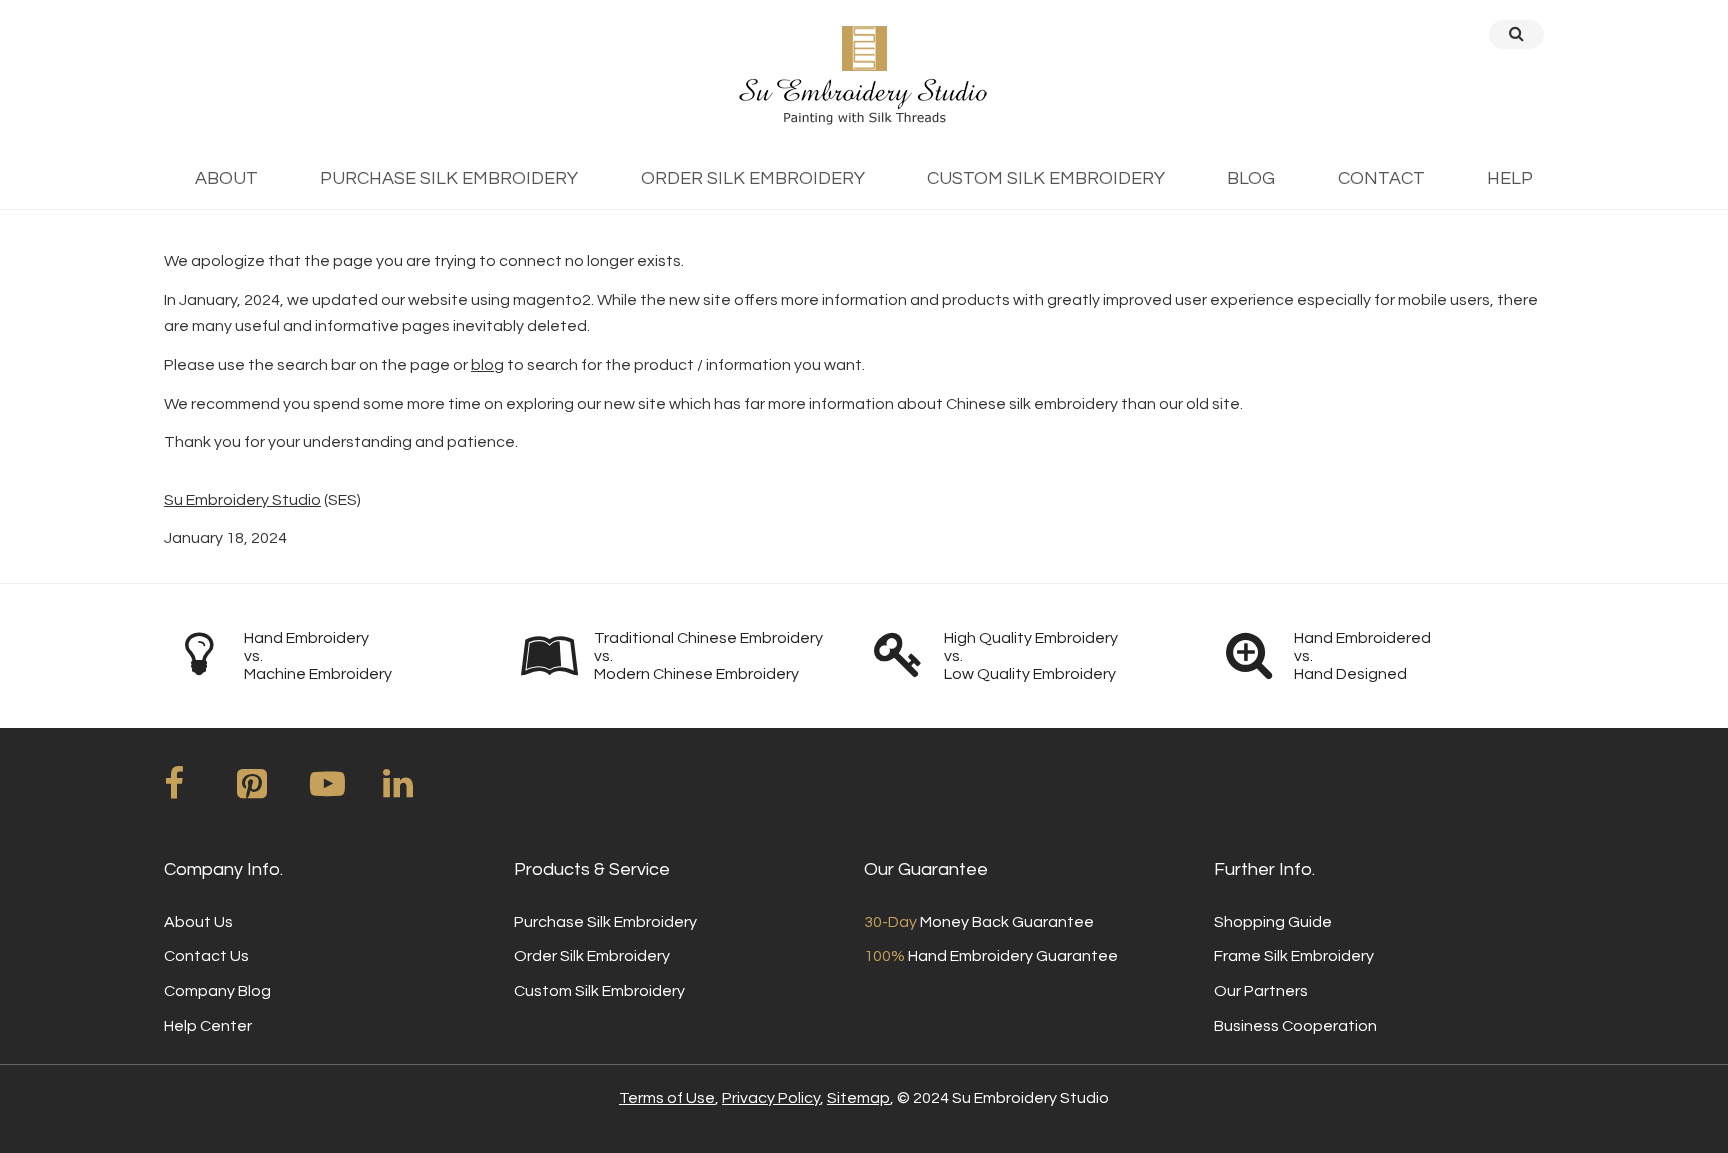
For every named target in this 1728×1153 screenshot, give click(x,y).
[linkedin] (418, 791)
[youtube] (345, 791)
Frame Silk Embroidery (1294, 956)
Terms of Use (667, 1098)
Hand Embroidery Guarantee (991, 956)
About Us (198, 922)
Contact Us (206, 956)
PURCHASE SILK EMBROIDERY (449, 178)
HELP (1510, 178)
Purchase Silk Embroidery (605, 922)
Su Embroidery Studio (242, 500)
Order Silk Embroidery (592, 956)
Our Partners (1261, 991)
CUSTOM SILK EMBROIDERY (1046, 178)
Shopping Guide (1273, 922)
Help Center (208, 1026)
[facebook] (199, 791)
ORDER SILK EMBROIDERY (753, 178)
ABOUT (226, 178)
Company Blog (217, 991)
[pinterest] (272, 791)
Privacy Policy (771, 1098)
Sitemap (858, 1098)
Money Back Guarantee (979, 922)
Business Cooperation (1295, 1026)
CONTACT (1381, 178)
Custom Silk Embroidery (599, 991)
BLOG (1251, 178)
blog (487, 365)
